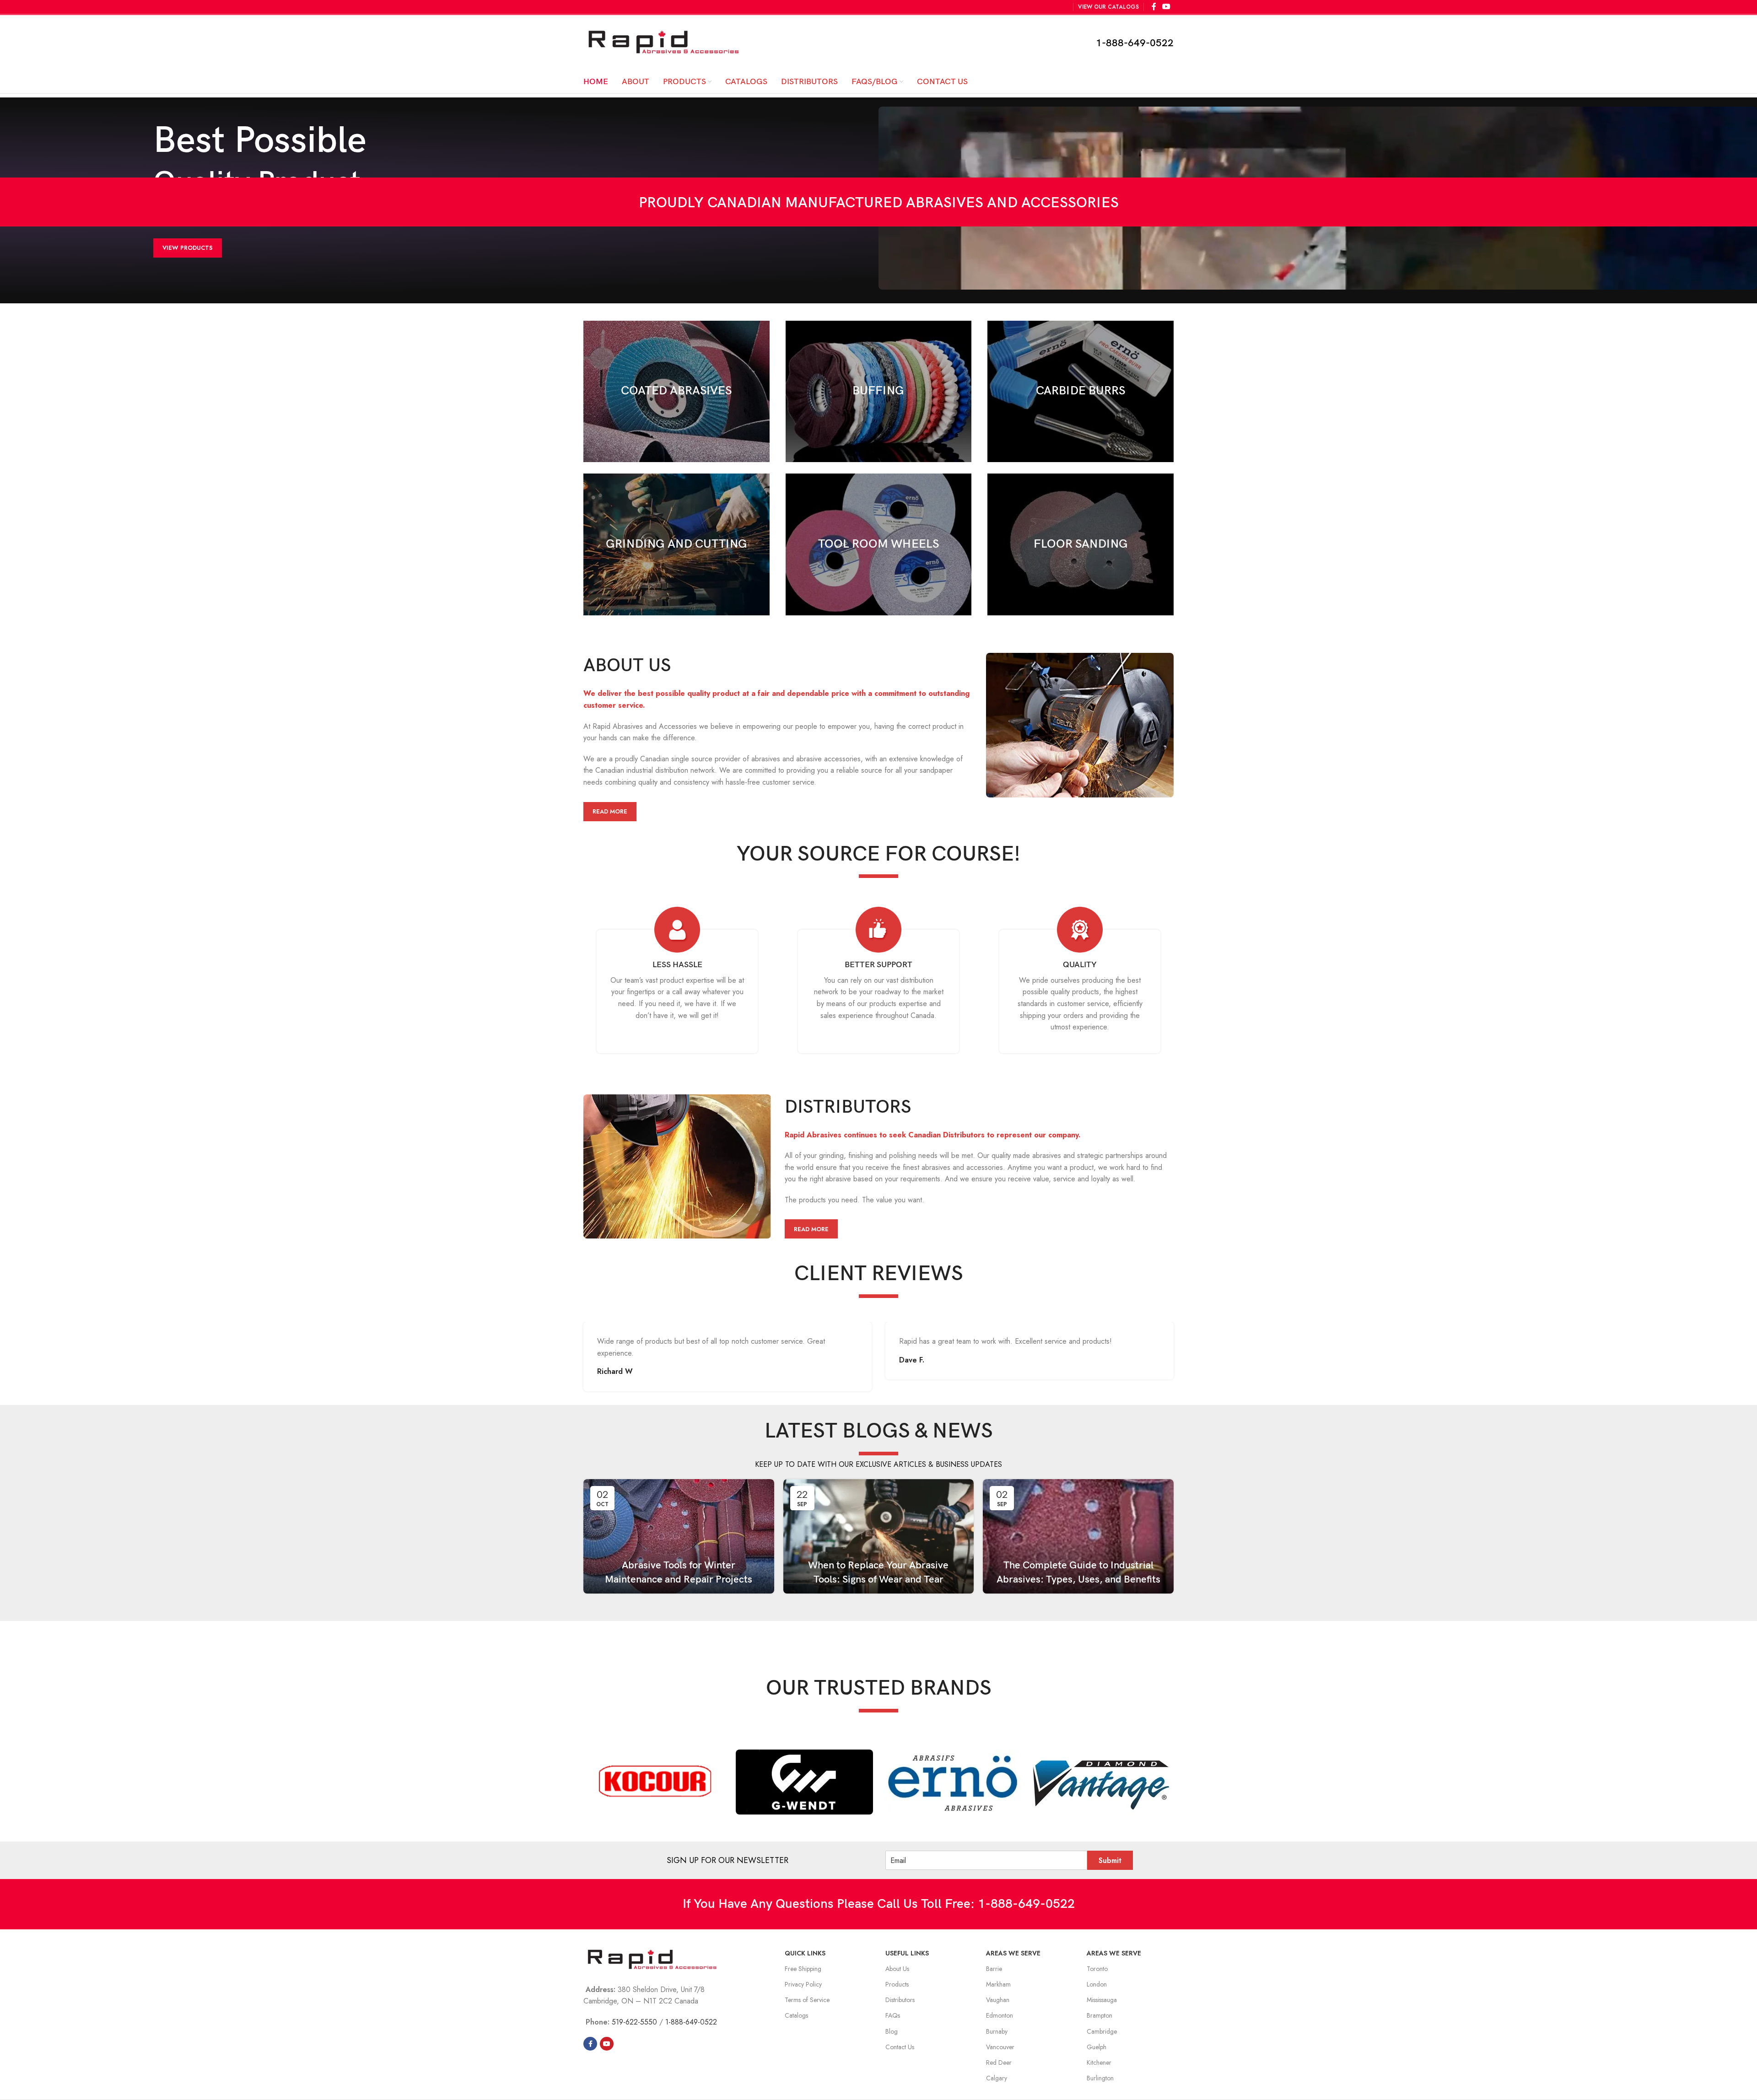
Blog (892, 2031)
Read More (610, 811)
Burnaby (997, 2031)
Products (897, 1984)
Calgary (997, 2078)
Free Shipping (803, 1969)
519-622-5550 (634, 2022)
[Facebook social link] (590, 2044)
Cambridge (1102, 2031)
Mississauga (1102, 2000)
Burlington (1100, 2078)
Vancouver (1000, 2047)
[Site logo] (663, 42)
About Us (897, 1969)
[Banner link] (676, 392)
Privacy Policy (803, 1984)
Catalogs (796, 2015)
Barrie (994, 1969)
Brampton (1099, 2015)
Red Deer (999, 2062)
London (1097, 1984)
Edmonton (1000, 2015)
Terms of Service (807, 2000)
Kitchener (1099, 2062)
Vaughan (998, 2000)
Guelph (1097, 2047)
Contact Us (900, 2047)
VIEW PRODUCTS (188, 248)
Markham (998, 1984)
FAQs (893, 2015)
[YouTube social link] (607, 2044)
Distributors (900, 2000)
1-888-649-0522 (1135, 43)
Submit (1110, 1860)
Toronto (1097, 1969)
